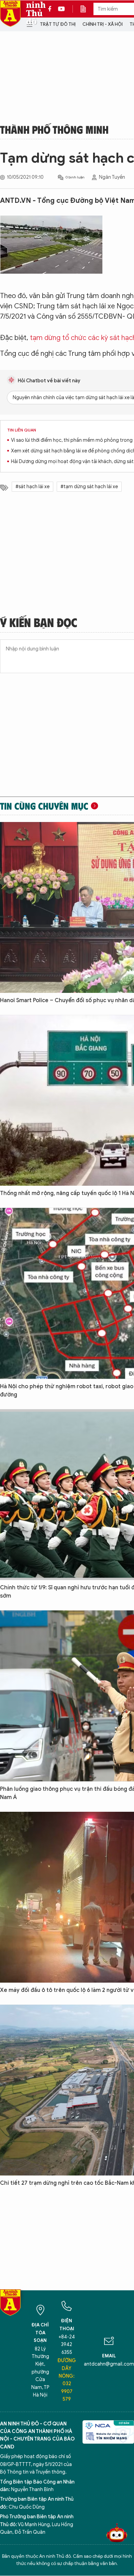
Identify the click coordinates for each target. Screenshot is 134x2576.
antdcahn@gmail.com (109, 2364)
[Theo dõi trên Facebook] (52, 9)
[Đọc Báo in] (87, 9)
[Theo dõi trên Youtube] (62, 9)
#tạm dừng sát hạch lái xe (89, 487)
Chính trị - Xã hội (103, 24)
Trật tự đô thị (58, 24)
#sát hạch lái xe (32, 487)
